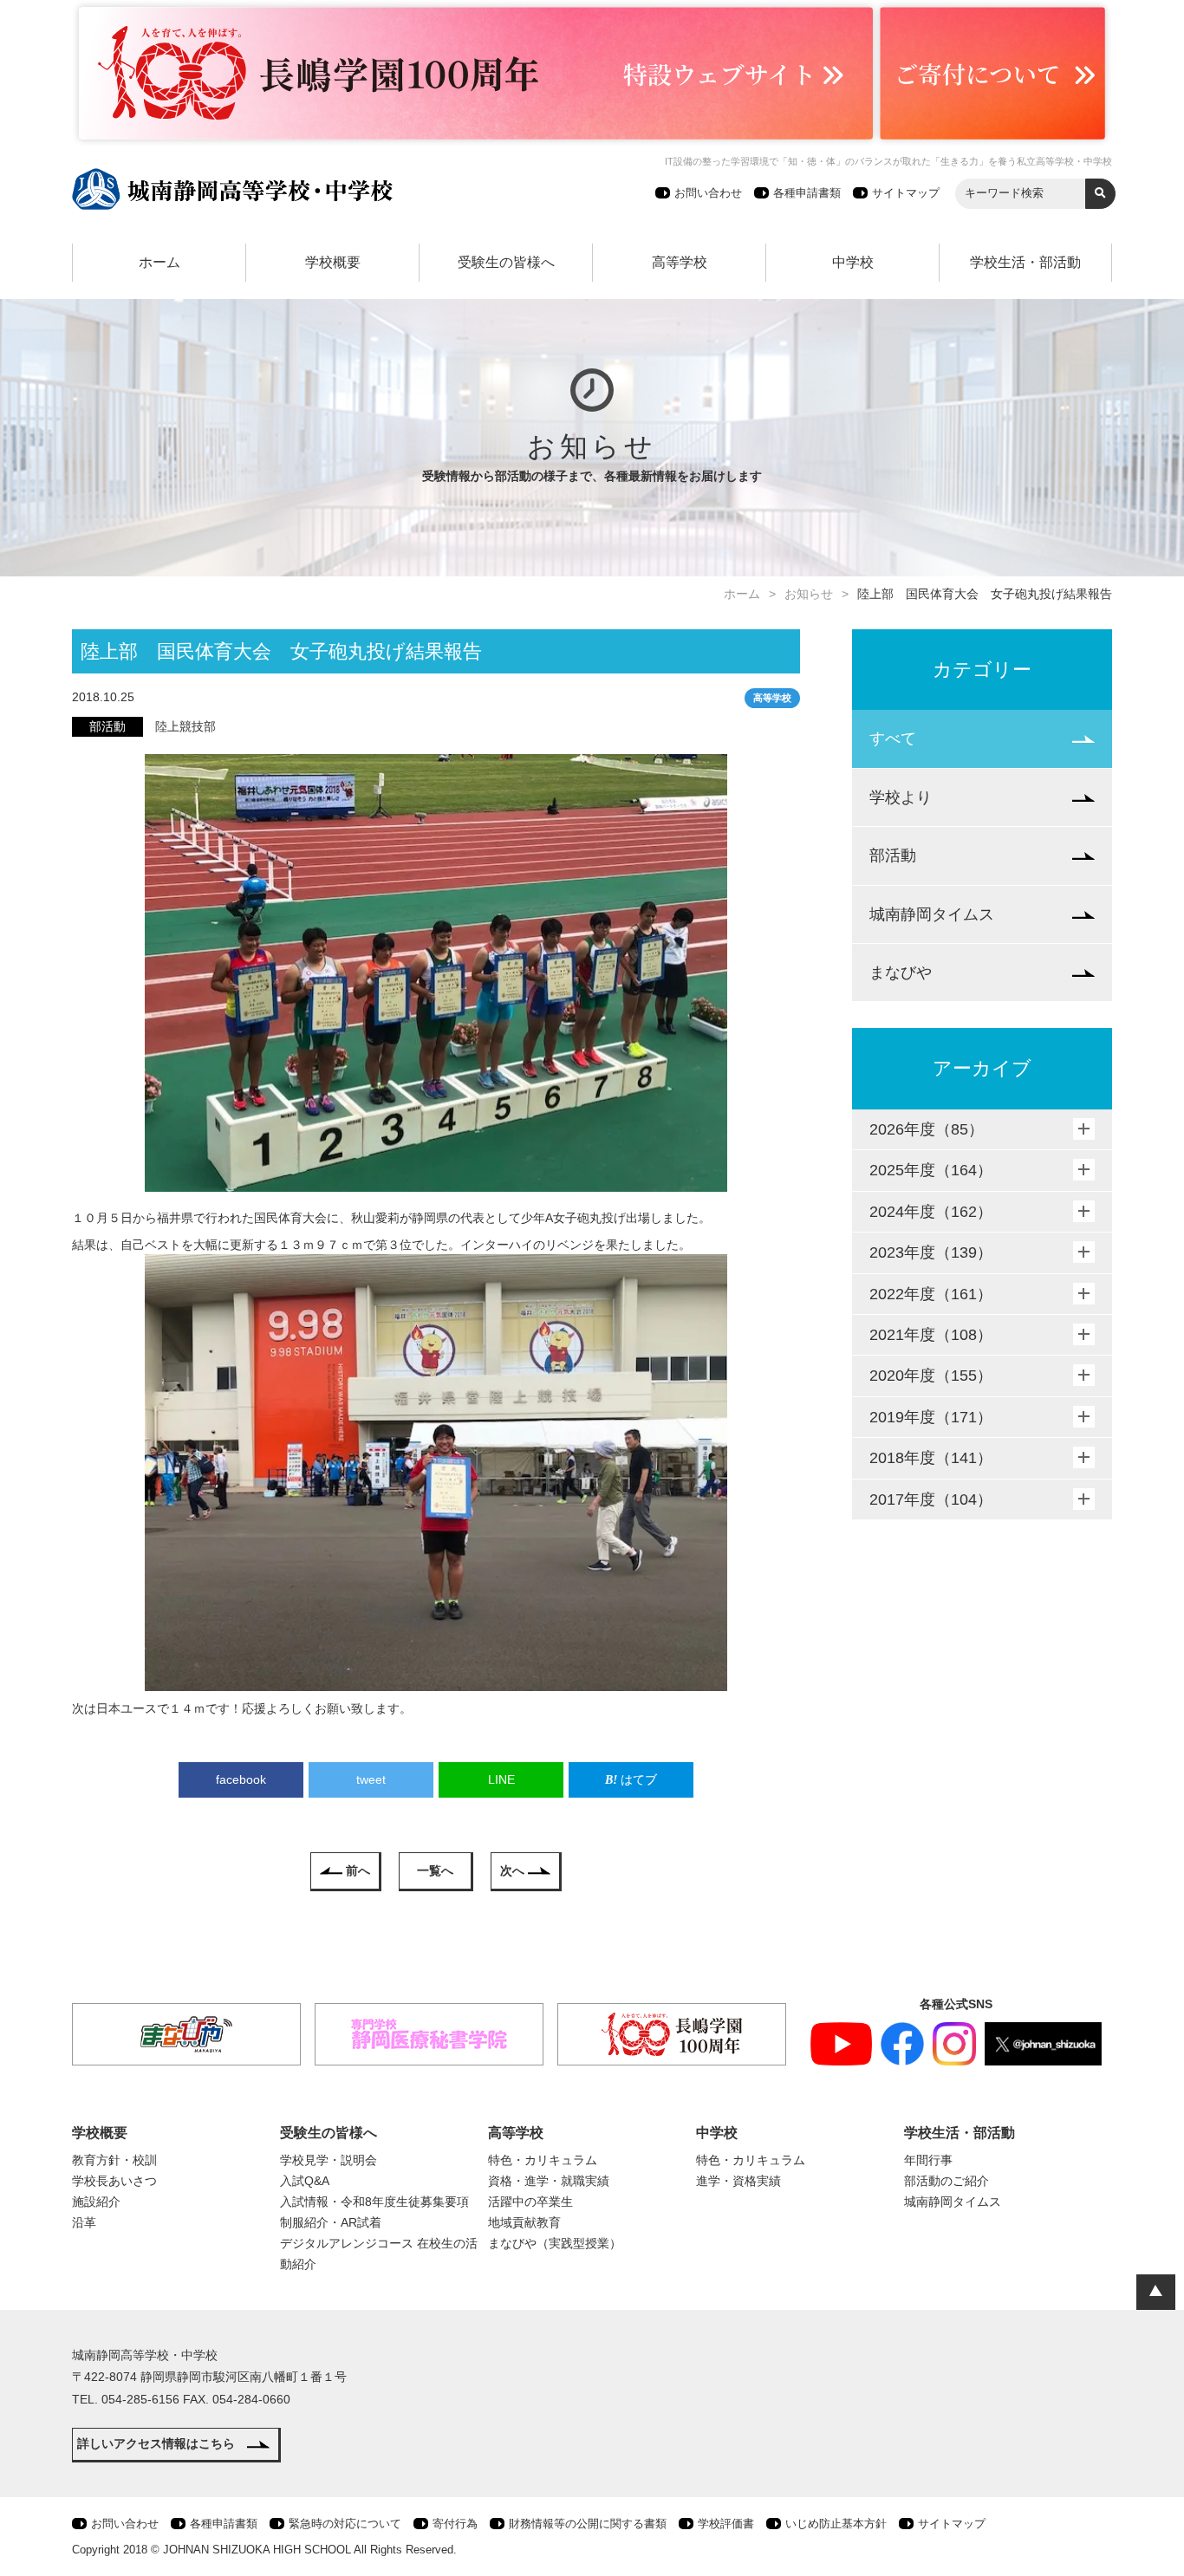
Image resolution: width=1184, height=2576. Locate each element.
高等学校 (680, 262)
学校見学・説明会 (329, 2160)
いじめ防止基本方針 (836, 2524)
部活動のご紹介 (947, 2181)
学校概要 (333, 262)
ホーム (159, 262)
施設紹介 (96, 2202)
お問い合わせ (708, 193)
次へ (512, 1870)
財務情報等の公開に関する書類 (588, 2524)
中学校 (853, 262)
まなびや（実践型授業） (555, 2243)
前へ (358, 1870)
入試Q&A (305, 2181)
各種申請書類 (807, 193)
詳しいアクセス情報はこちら (156, 2443)
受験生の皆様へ (506, 262)
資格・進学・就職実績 (549, 2181)
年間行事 (928, 2160)
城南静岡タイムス (932, 914)
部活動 (893, 855)
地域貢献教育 (524, 2222)
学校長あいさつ (114, 2181)
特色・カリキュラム (543, 2160)
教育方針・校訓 (114, 2160)
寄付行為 (455, 2524)
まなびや (901, 973)
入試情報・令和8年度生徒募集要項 (374, 2202)
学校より (901, 797)
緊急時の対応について (345, 2524)
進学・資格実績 (738, 2181)
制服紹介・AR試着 (331, 2222)
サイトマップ (906, 193)
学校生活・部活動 (1025, 262)
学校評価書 (726, 2524)
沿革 (84, 2222)
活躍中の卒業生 (530, 2202)
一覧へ (435, 1870)
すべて (893, 738)
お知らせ (809, 594)
